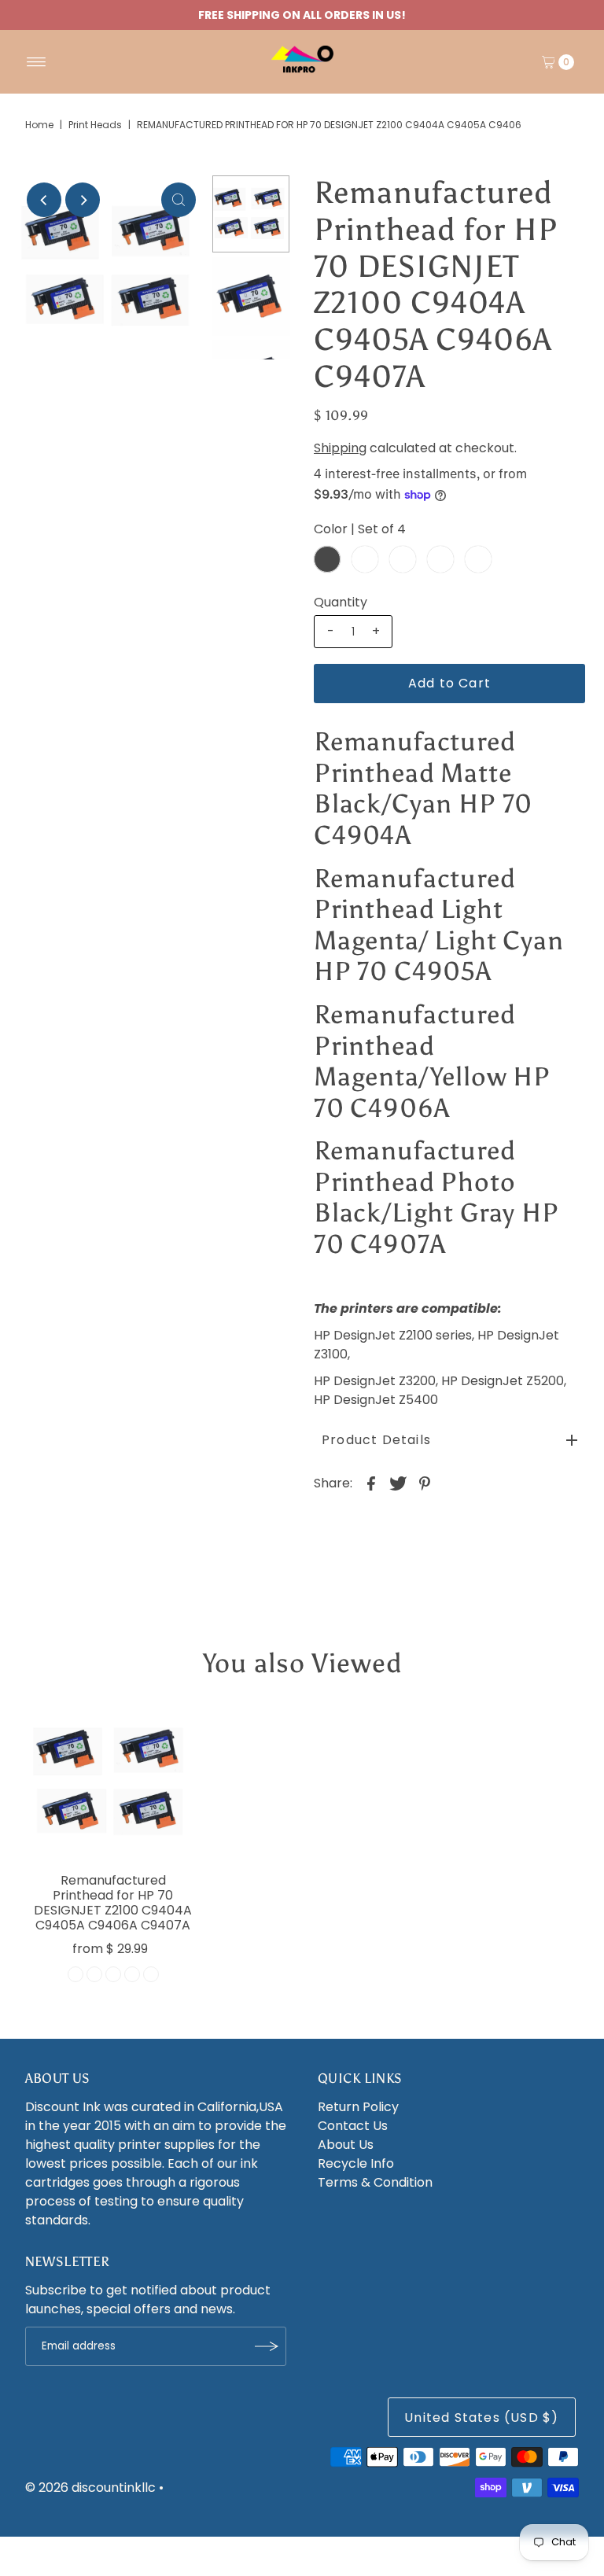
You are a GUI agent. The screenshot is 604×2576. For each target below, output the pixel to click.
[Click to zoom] (179, 200)
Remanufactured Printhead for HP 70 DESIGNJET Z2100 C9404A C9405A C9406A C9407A (113, 1903)
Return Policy (358, 2107)
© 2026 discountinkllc (90, 2488)
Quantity (341, 603)
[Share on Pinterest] (425, 1483)
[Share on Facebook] (371, 1483)
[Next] (83, 200)
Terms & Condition (375, 2182)
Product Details (376, 1440)
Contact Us (353, 2126)
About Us (346, 2145)
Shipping (340, 448)
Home (39, 125)
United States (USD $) (481, 2418)
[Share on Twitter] (398, 1483)
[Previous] (44, 200)
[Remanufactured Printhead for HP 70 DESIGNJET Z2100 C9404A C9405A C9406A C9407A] (113, 1782)
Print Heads (95, 125)
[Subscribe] (267, 2346)
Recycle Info (356, 2163)
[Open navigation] (37, 62)
